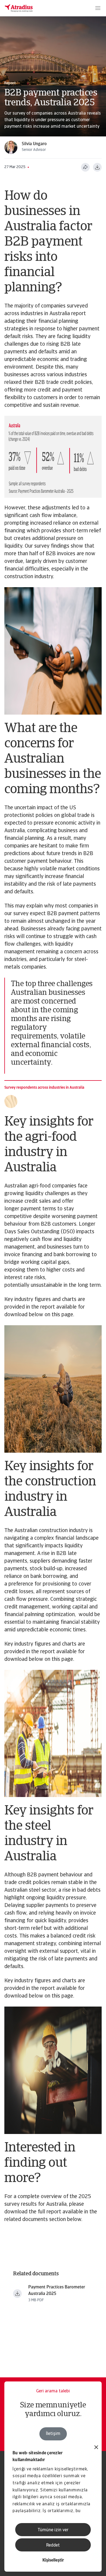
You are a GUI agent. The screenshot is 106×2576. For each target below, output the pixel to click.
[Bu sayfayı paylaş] (85, 167)
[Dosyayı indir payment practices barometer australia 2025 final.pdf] (17, 2294)
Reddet (53, 2545)
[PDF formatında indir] (97, 167)
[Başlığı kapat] (96, 2448)
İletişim (53, 2434)
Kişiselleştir (53, 2560)
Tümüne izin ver (53, 2530)
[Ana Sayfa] (19, 8)
